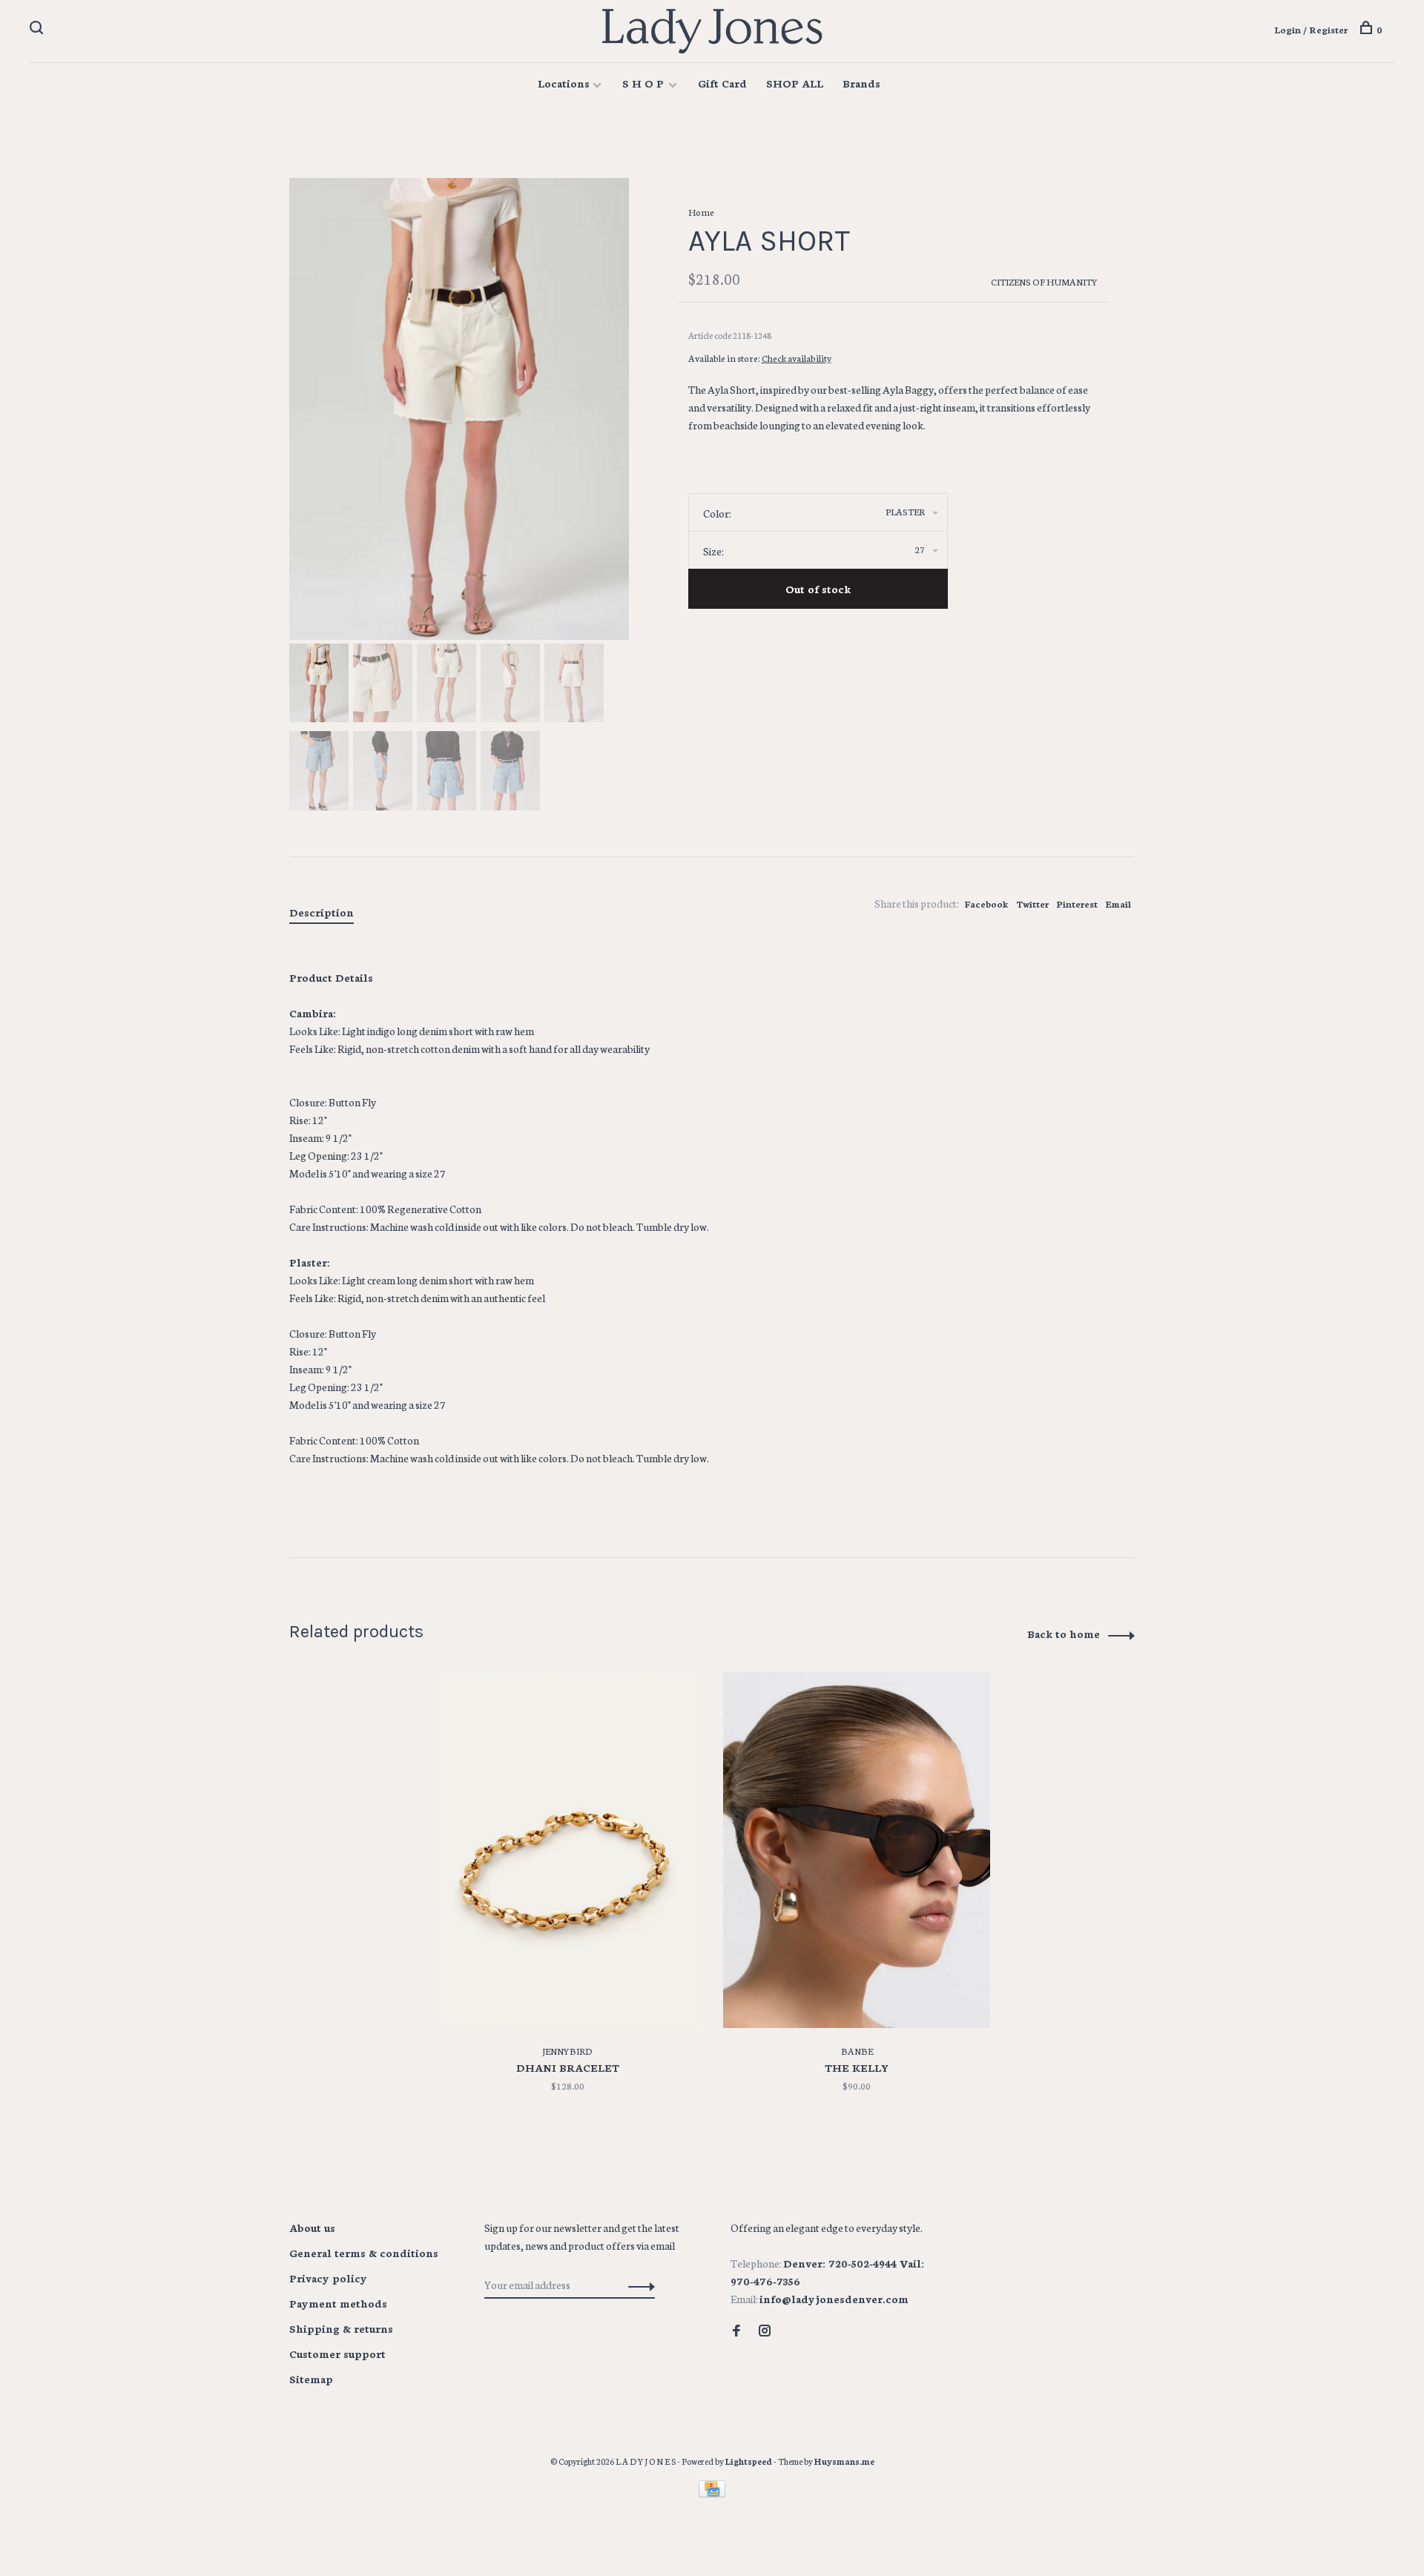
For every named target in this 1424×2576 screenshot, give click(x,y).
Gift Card (722, 83)
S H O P (645, 83)
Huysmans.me (844, 2461)
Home (701, 212)
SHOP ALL (795, 83)
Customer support (337, 2354)
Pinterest (1077, 904)
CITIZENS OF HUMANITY (1044, 281)
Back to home (1064, 1634)
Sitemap (311, 2379)
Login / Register (1311, 29)
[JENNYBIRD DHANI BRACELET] (567, 1850)
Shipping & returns (341, 2328)
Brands (861, 83)
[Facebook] (736, 2331)
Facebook (986, 904)
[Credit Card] (712, 2493)
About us (312, 2227)
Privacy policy (328, 2278)
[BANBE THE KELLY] (857, 1850)
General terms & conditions (364, 2253)
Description (322, 912)
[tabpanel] (459, 409)
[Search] (38, 29)
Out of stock (818, 589)
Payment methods (338, 2303)
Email (1118, 904)
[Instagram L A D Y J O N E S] (765, 2331)
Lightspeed (749, 2461)
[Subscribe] (637, 2285)
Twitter (1032, 904)
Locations (564, 83)
